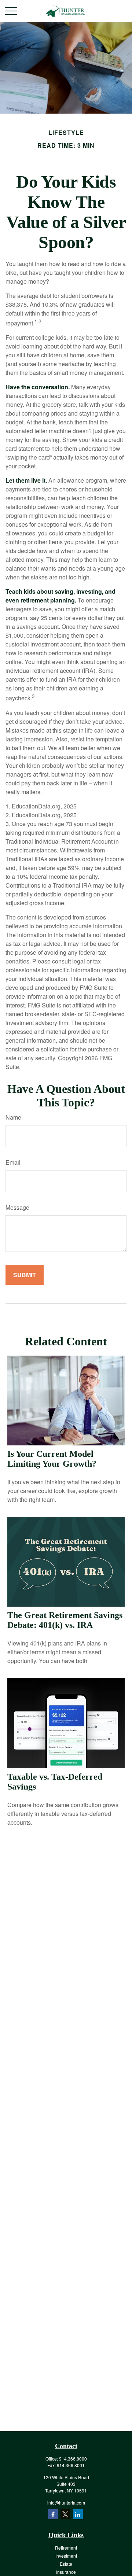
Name (13, 1117)
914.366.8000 (73, 2459)
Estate (66, 2564)
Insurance (66, 2572)
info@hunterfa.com (66, 2503)
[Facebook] (53, 2514)
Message (17, 1207)
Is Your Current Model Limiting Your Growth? (52, 1459)
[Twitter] (65, 2514)
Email (13, 1162)
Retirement (66, 2548)
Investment (66, 2556)
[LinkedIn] (78, 2514)
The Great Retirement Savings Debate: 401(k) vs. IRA (65, 1620)
